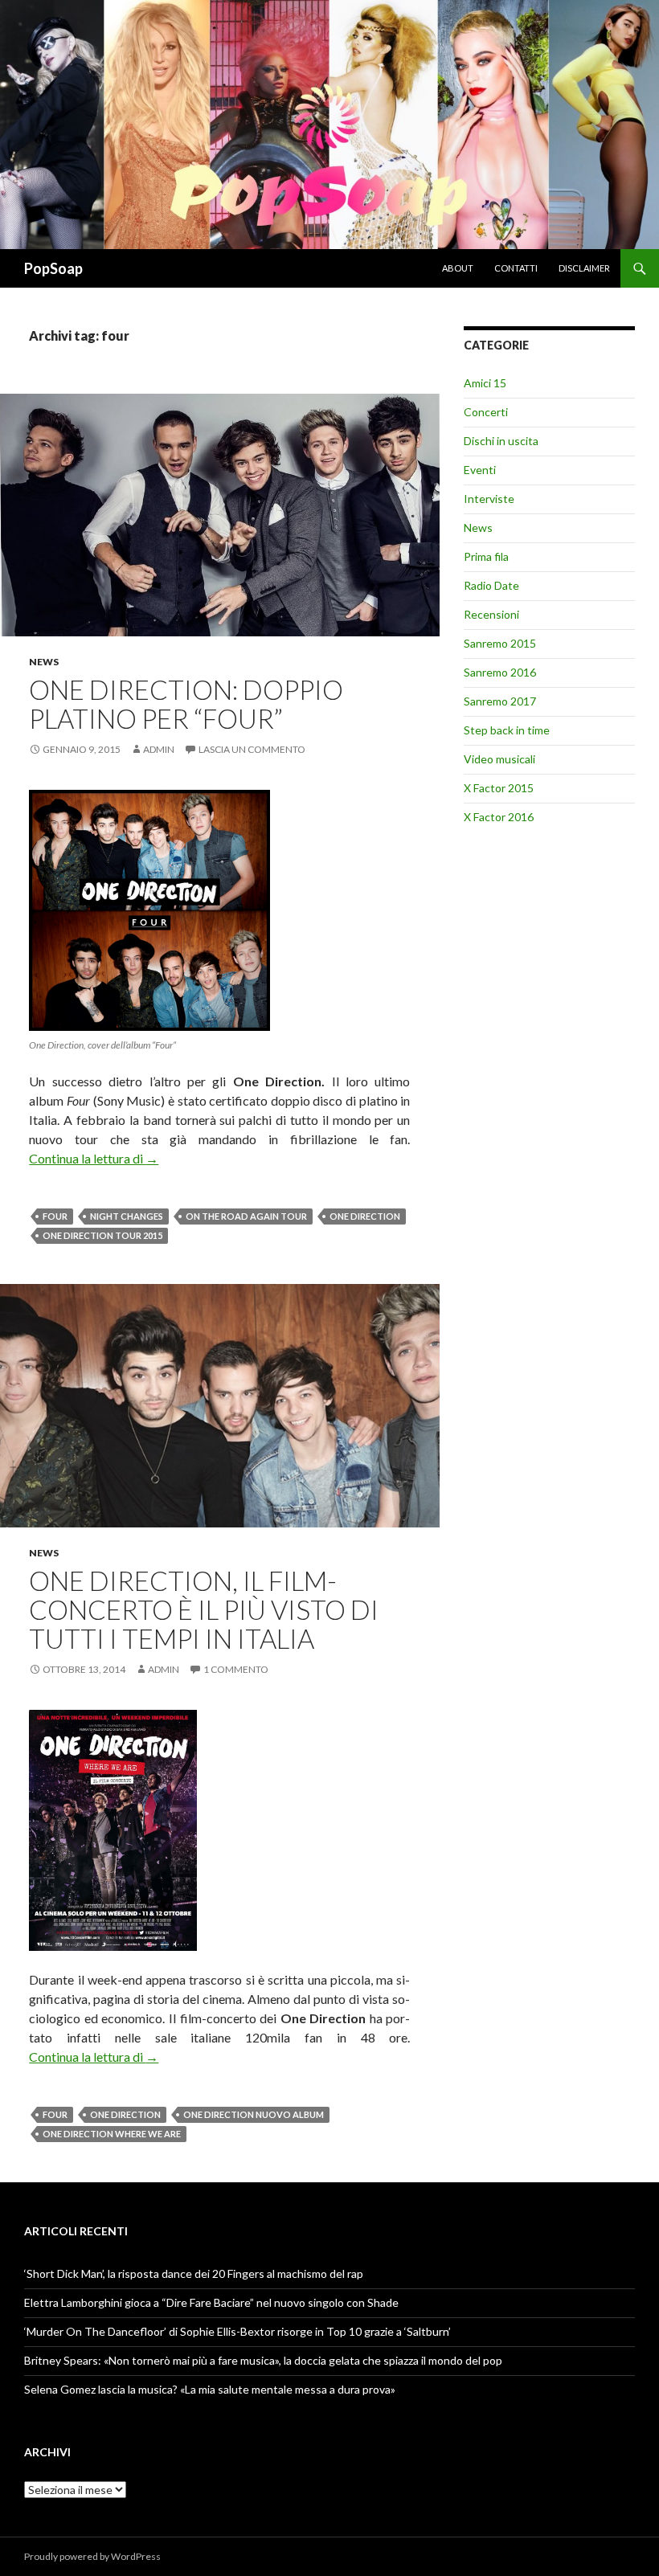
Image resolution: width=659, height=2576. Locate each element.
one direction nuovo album (254, 2114)
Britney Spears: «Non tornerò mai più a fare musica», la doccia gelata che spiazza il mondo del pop (263, 2360)
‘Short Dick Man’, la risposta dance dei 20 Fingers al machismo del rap (194, 2273)
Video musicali (499, 759)
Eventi (480, 470)
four (55, 1216)
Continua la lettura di (94, 1158)
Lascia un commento (252, 749)
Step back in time (507, 730)
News (44, 662)
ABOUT (458, 268)
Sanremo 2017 (500, 701)
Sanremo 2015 (500, 643)
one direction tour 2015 (102, 1235)
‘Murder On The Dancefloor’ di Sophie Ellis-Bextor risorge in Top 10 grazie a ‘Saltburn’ (237, 2331)
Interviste (489, 499)
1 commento (236, 1669)
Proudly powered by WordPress (92, 2556)
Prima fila (486, 556)
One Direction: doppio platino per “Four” (186, 704)
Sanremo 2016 (500, 672)
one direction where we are (112, 2134)
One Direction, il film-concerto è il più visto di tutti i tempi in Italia (204, 1609)
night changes (127, 1216)
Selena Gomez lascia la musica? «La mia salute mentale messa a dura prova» (210, 2389)
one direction (365, 1216)
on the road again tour (246, 1216)
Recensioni (491, 614)
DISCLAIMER (584, 268)
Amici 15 (485, 383)
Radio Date (491, 585)
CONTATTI (516, 268)
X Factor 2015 (499, 788)
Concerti (486, 412)
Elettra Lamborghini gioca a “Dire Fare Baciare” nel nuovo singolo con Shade (211, 2302)
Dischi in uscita (501, 441)
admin (159, 749)
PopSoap (53, 268)
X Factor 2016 (499, 817)
